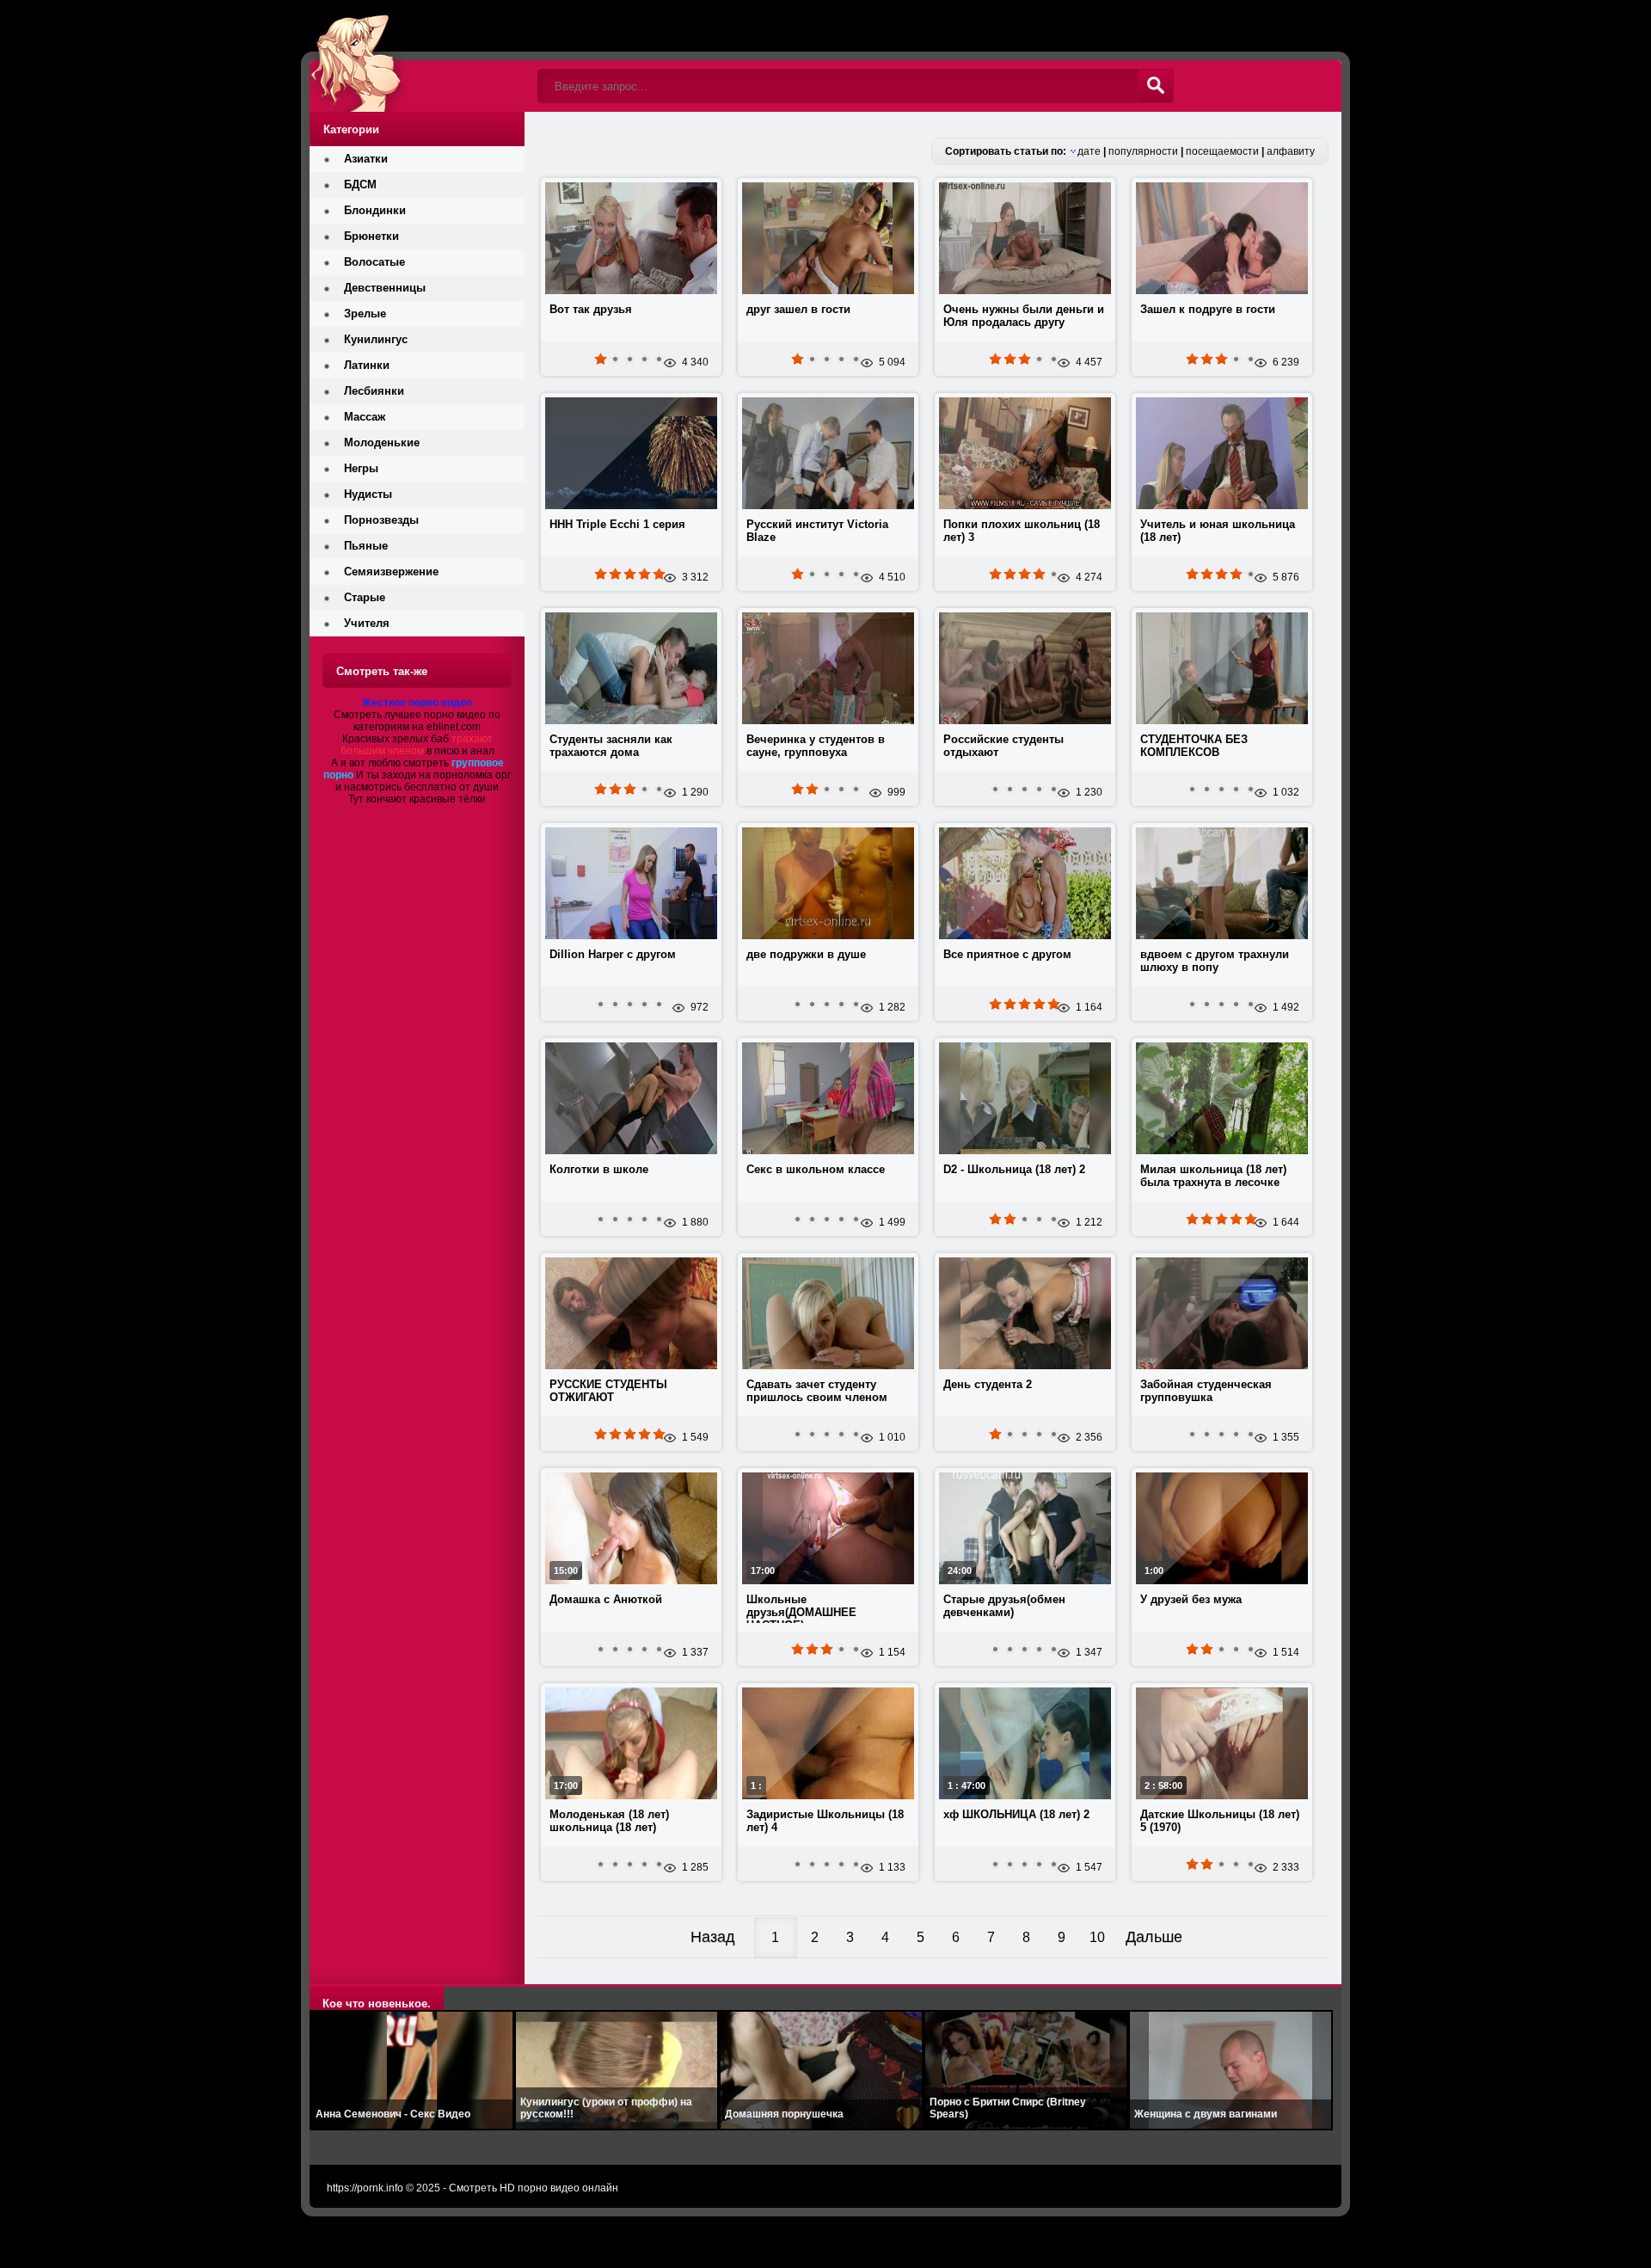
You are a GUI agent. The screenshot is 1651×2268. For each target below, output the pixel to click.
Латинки (367, 365)
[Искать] (1156, 86)
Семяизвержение (391, 572)
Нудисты (368, 494)
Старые (365, 597)
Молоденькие (382, 443)
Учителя (367, 623)
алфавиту (1291, 151)
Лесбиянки (374, 391)
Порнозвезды (381, 520)
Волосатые (374, 262)
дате (1089, 151)
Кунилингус (376, 339)
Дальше (1154, 1937)
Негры (361, 468)
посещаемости (1222, 151)
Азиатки (366, 159)
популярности (1143, 151)
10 (1097, 1937)
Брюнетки (371, 236)
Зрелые (365, 313)
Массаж (365, 417)
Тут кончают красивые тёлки (417, 799)
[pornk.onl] (417, 56)
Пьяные (366, 546)
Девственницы (385, 288)
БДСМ (360, 184)
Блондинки (375, 210)
